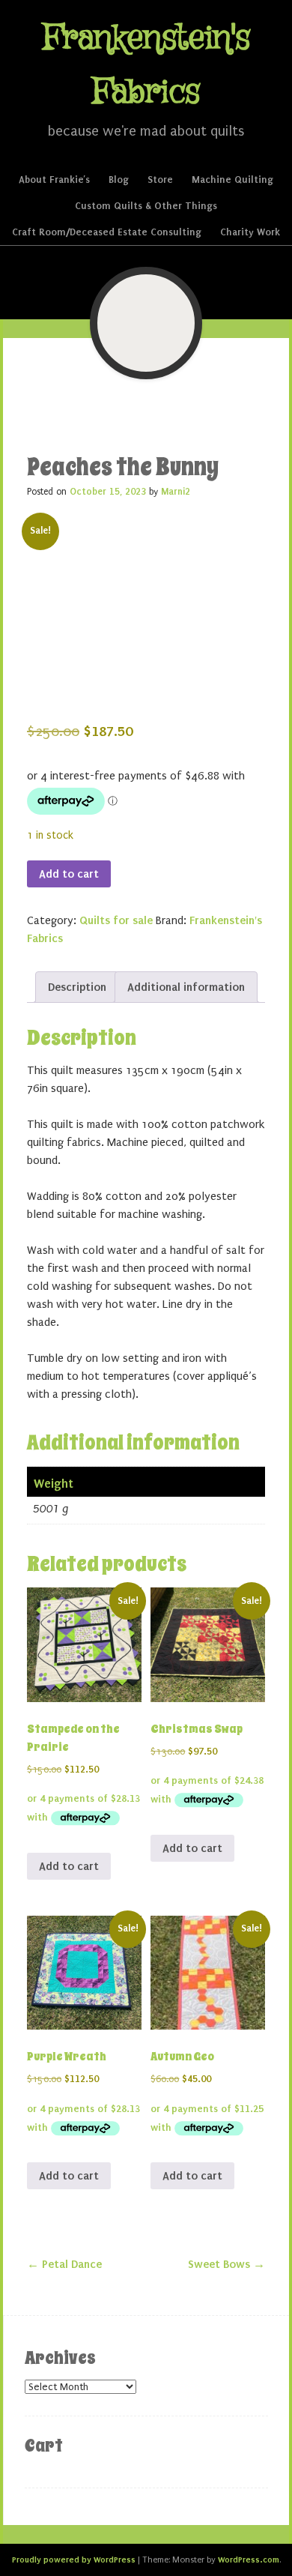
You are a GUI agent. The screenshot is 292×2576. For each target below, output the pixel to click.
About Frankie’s (54, 180)
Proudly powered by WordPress (74, 2560)
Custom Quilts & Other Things (146, 206)
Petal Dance (64, 2264)
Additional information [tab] (186, 987)
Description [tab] (77, 987)
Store (160, 180)
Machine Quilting (232, 180)
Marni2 (176, 492)
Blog (119, 180)
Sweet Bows (226, 2264)
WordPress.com (249, 2560)
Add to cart (69, 874)
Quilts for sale (116, 920)
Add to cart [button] (69, 1866)
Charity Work (250, 232)
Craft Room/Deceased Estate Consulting (107, 232)
